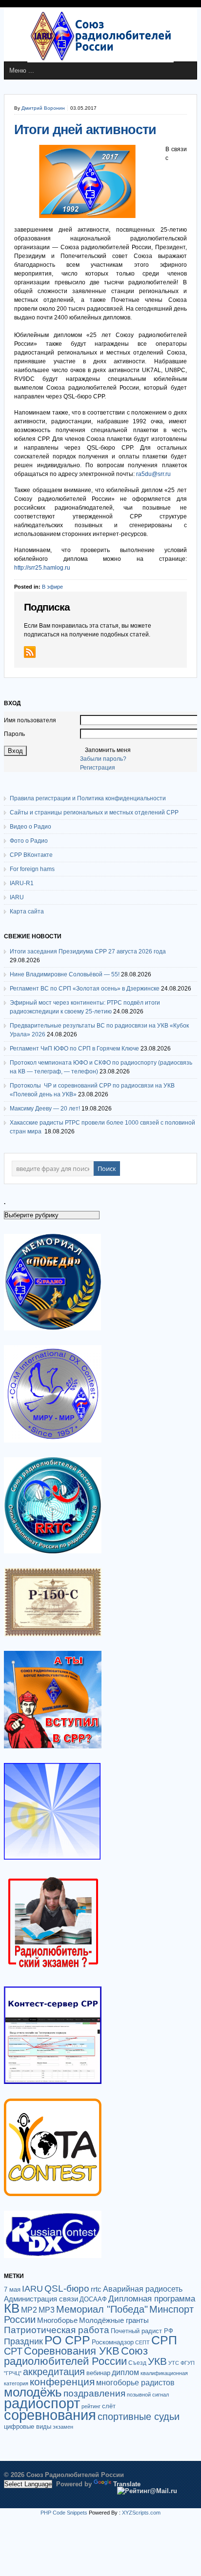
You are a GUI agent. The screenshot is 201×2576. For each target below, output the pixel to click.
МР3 (47, 2310)
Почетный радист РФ (142, 2331)
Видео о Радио (30, 827)
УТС (174, 2363)
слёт (109, 2406)
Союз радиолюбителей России (76, 2356)
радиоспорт (42, 2403)
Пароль (14, 734)
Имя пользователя (30, 720)
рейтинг (91, 2406)
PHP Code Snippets (64, 2513)
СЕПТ (142, 2342)
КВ (12, 2308)
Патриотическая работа (57, 2330)
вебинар (98, 2373)
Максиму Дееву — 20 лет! (45, 1109)
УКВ (157, 2361)
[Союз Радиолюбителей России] (100, 60)
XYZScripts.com (141, 2513)
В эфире (52, 587)
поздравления (94, 2393)
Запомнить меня (108, 750)
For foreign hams (32, 869)
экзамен (63, 2427)
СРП (164, 2340)
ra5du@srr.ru (153, 474)
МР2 (29, 2310)
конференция (62, 2382)
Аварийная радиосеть (143, 2289)
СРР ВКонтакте (31, 855)
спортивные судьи (139, 2417)
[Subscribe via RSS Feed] (30, 652)
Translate (127, 2484)
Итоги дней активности (85, 130)
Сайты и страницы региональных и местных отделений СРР (94, 812)
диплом (125, 2372)
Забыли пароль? (103, 759)
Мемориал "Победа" (102, 2309)
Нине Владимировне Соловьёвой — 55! (65, 974)
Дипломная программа (152, 2299)
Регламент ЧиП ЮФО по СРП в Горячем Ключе (74, 1049)
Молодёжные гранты (114, 2320)
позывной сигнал (148, 2395)
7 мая (12, 2290)
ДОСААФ (93, 2299)
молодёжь (33, 2392)
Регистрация (98, 768)
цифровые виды (28, 2427)
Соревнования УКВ (72, 2351)
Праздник (23, 2341)
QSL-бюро (67, 2289)
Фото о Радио (29, 841)
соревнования (50, 2415)
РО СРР (67, 2340)
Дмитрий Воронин (43, 108)
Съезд (137, 2363)
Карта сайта (27, 912)
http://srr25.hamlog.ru (42, 568)
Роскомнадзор (113, 2342)
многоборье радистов (135, 2383)
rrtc (96, 2289)
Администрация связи (41, 2299)
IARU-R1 (22, 883)
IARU (17, 897)
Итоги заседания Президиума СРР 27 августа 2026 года (88, 951)
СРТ (13, 2351)
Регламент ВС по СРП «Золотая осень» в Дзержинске (85, 989)
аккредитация (54, 2372)
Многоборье (57, 2320)
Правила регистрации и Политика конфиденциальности (88, 798)
